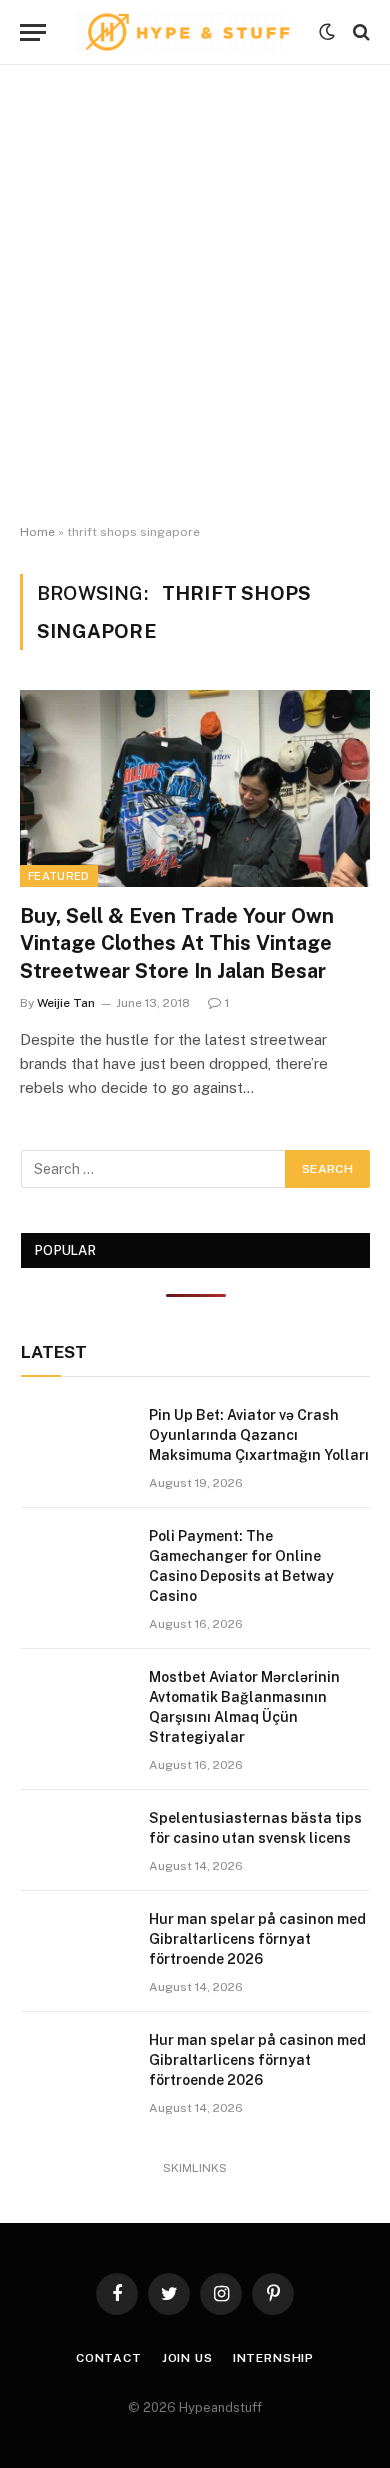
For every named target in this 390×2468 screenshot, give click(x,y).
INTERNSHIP (273, 2358)
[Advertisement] (195, 295)
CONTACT (109, 2358)
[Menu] (33, 32)
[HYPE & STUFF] (187, 32)
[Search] (359, 32)
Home (37, 532)
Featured (59, 876)
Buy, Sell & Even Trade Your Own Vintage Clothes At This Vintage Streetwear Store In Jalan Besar (177, 943)
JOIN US (187, 2358)
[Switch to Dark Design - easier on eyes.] (327, 32)
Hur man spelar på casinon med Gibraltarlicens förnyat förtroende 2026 (257, 1939)
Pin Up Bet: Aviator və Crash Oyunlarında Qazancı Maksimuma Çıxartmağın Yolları (259, 1435)
